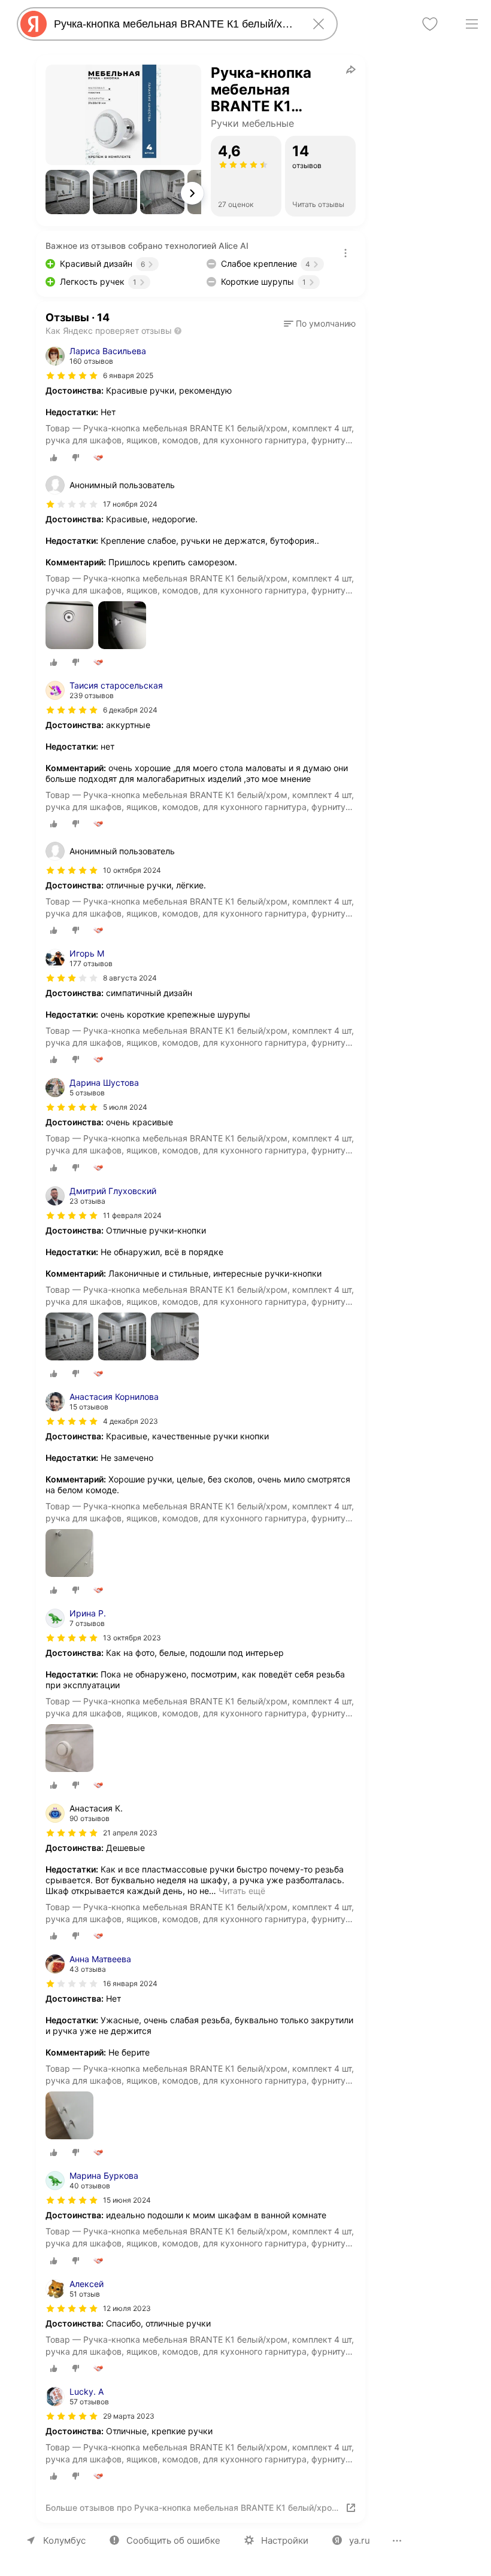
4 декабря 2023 (131, 1421)
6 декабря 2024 (130, 710)
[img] (72, 376)
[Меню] (472, 24)
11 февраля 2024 (132, 1215)
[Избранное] (430, 24)
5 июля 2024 (125, 1107)
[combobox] (175, 24)
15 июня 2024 (127, 2200)
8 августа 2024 (130, 978)
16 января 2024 (130, 1983)
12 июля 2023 (127, 2308)
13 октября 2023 (132, 1638)
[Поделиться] (351, 69)
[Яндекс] (34, 24)
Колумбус (64, 2540)
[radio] (54, 458)
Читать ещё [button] (242, 1891)
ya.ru (360, 2540)
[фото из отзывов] (69, 626)
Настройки (285, 2540)
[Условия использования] (345, 253)
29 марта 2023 (129, 2416)
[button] (68, 192)
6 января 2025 (128, 375)
